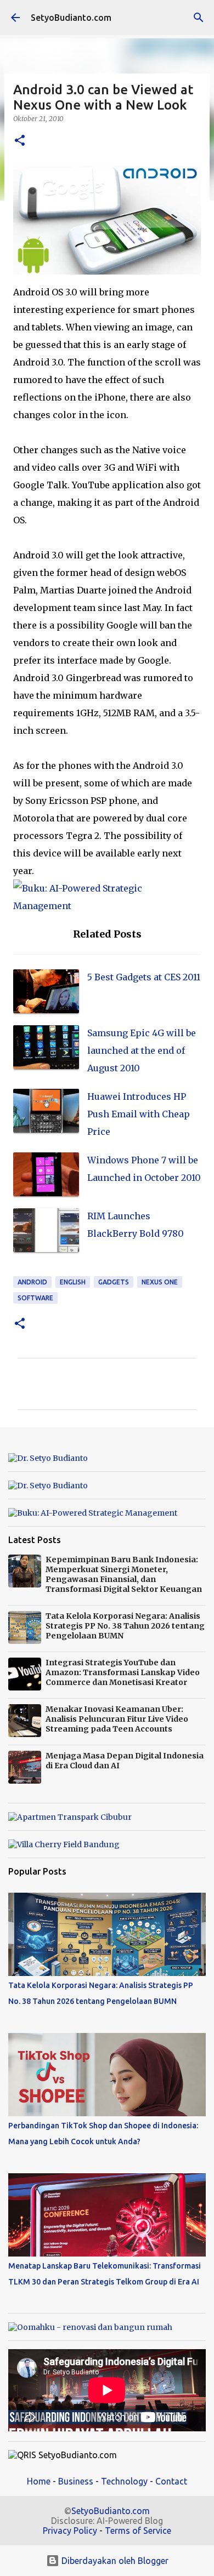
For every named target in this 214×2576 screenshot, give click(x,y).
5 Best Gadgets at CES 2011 (144, 977)
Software (35, 1298)
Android (32, 1282)
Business (76, 2481)
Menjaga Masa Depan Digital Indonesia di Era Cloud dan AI (125, 1761)
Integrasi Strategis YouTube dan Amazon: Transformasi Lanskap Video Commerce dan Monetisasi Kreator (123, 1672)
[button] (20, 141)
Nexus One (160, 1282)
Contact (171, 2481)
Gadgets (114, 1282)
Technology (124, 2481)
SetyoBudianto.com (71, 18)
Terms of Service (138, 2531)
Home (39, 2481)
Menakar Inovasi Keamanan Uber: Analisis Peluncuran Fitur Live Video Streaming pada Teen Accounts (117, 1719)
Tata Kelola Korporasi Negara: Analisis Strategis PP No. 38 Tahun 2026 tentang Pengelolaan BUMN (125, 1626)
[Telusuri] (199, 18)
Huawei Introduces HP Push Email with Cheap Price (139, 1114)
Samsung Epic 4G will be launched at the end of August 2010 (142, 1050)
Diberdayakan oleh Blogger (114, 2561)
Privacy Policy (70, 2531)
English (73, 1282)
